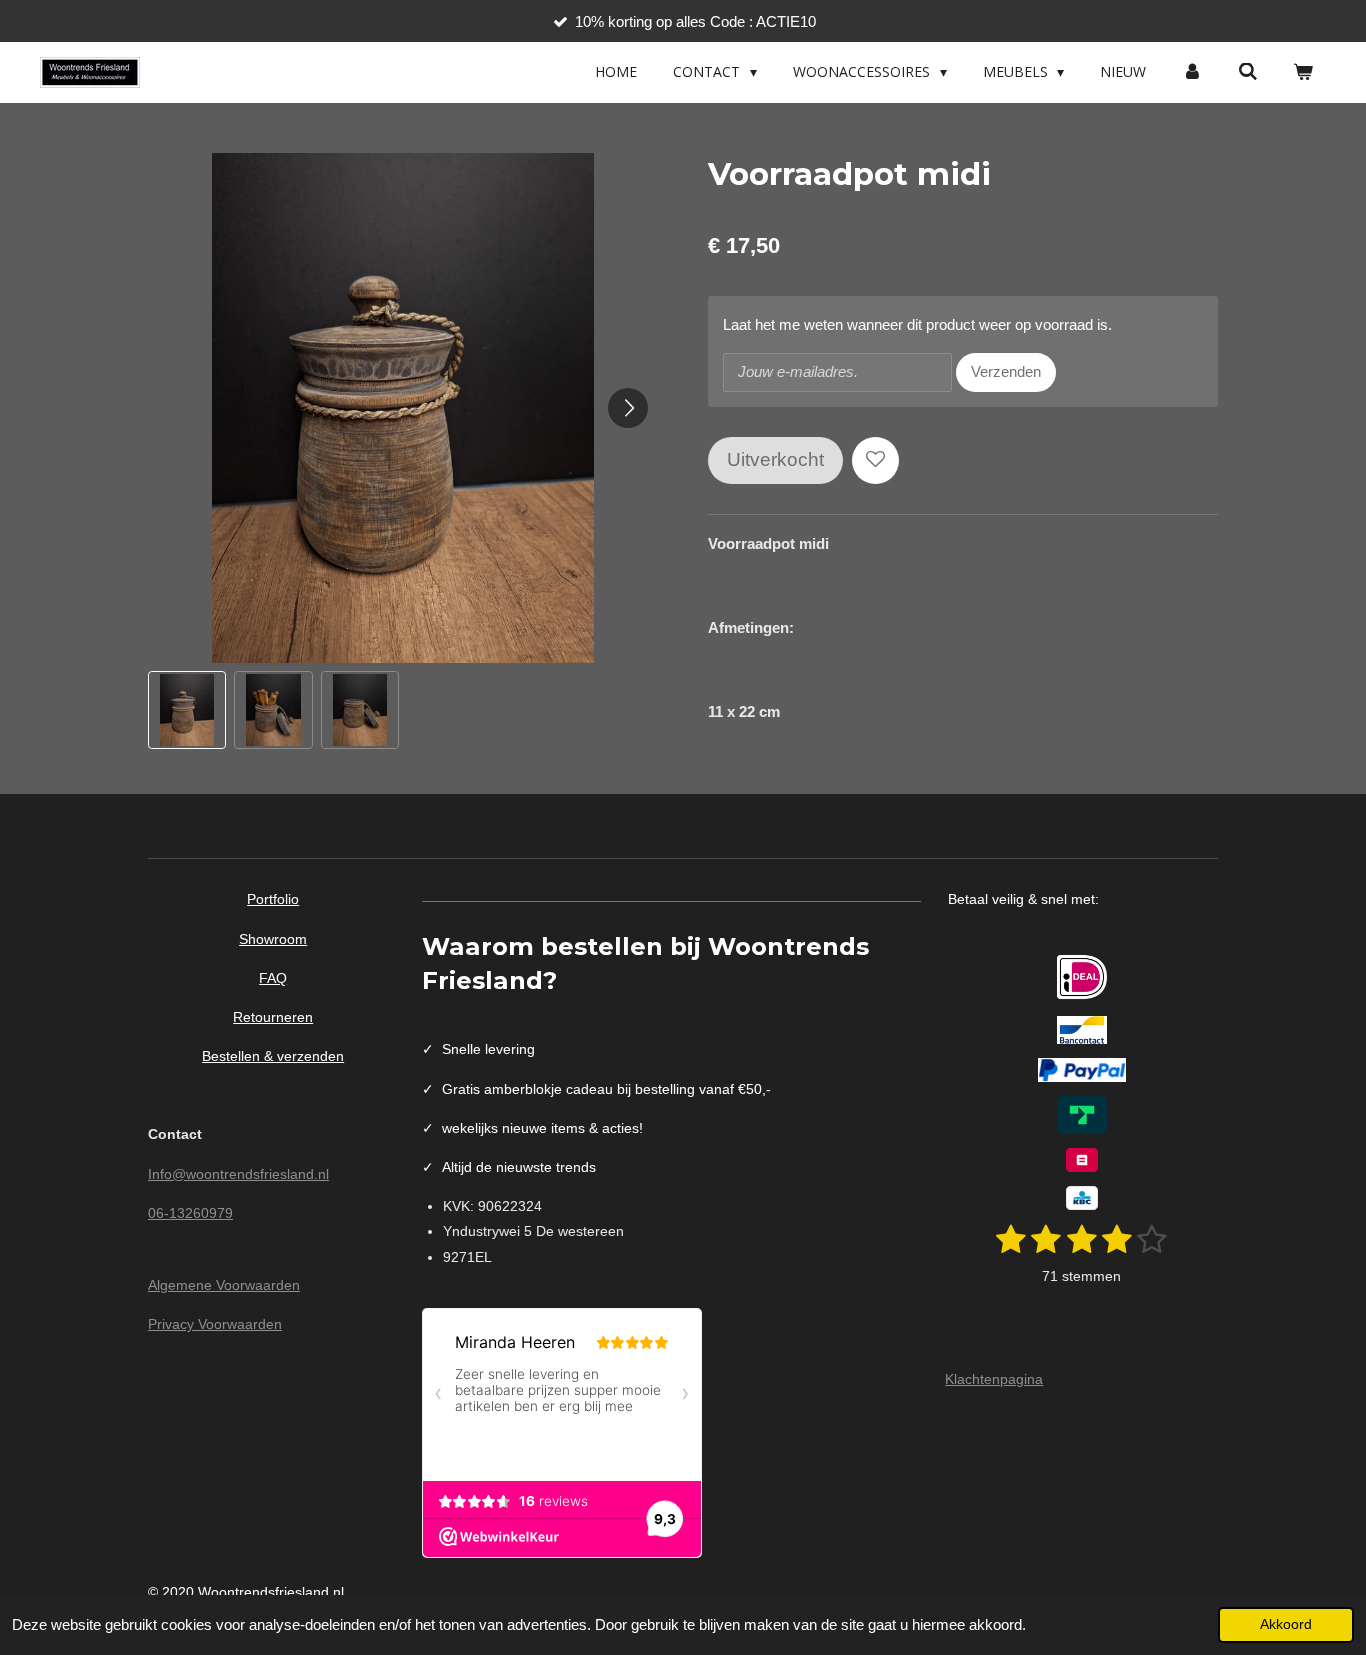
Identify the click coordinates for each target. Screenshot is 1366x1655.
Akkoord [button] (1286, 1624)
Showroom (273, 939)
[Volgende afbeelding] (628, 408)
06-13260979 (190, 1213)
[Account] (1192, 72)
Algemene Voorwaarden (224, 1285)
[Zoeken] (1248, 72)
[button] (187, 710)
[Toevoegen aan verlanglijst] (875, 460)
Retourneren (273, 1017)
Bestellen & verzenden (273, 1056)
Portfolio (273, 899)
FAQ (273, 978)
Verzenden (1006, 371)
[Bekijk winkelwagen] (1303, 72)
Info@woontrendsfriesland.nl (238, 1174)
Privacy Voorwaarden (215, 1324)
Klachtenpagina (994, 1379)
